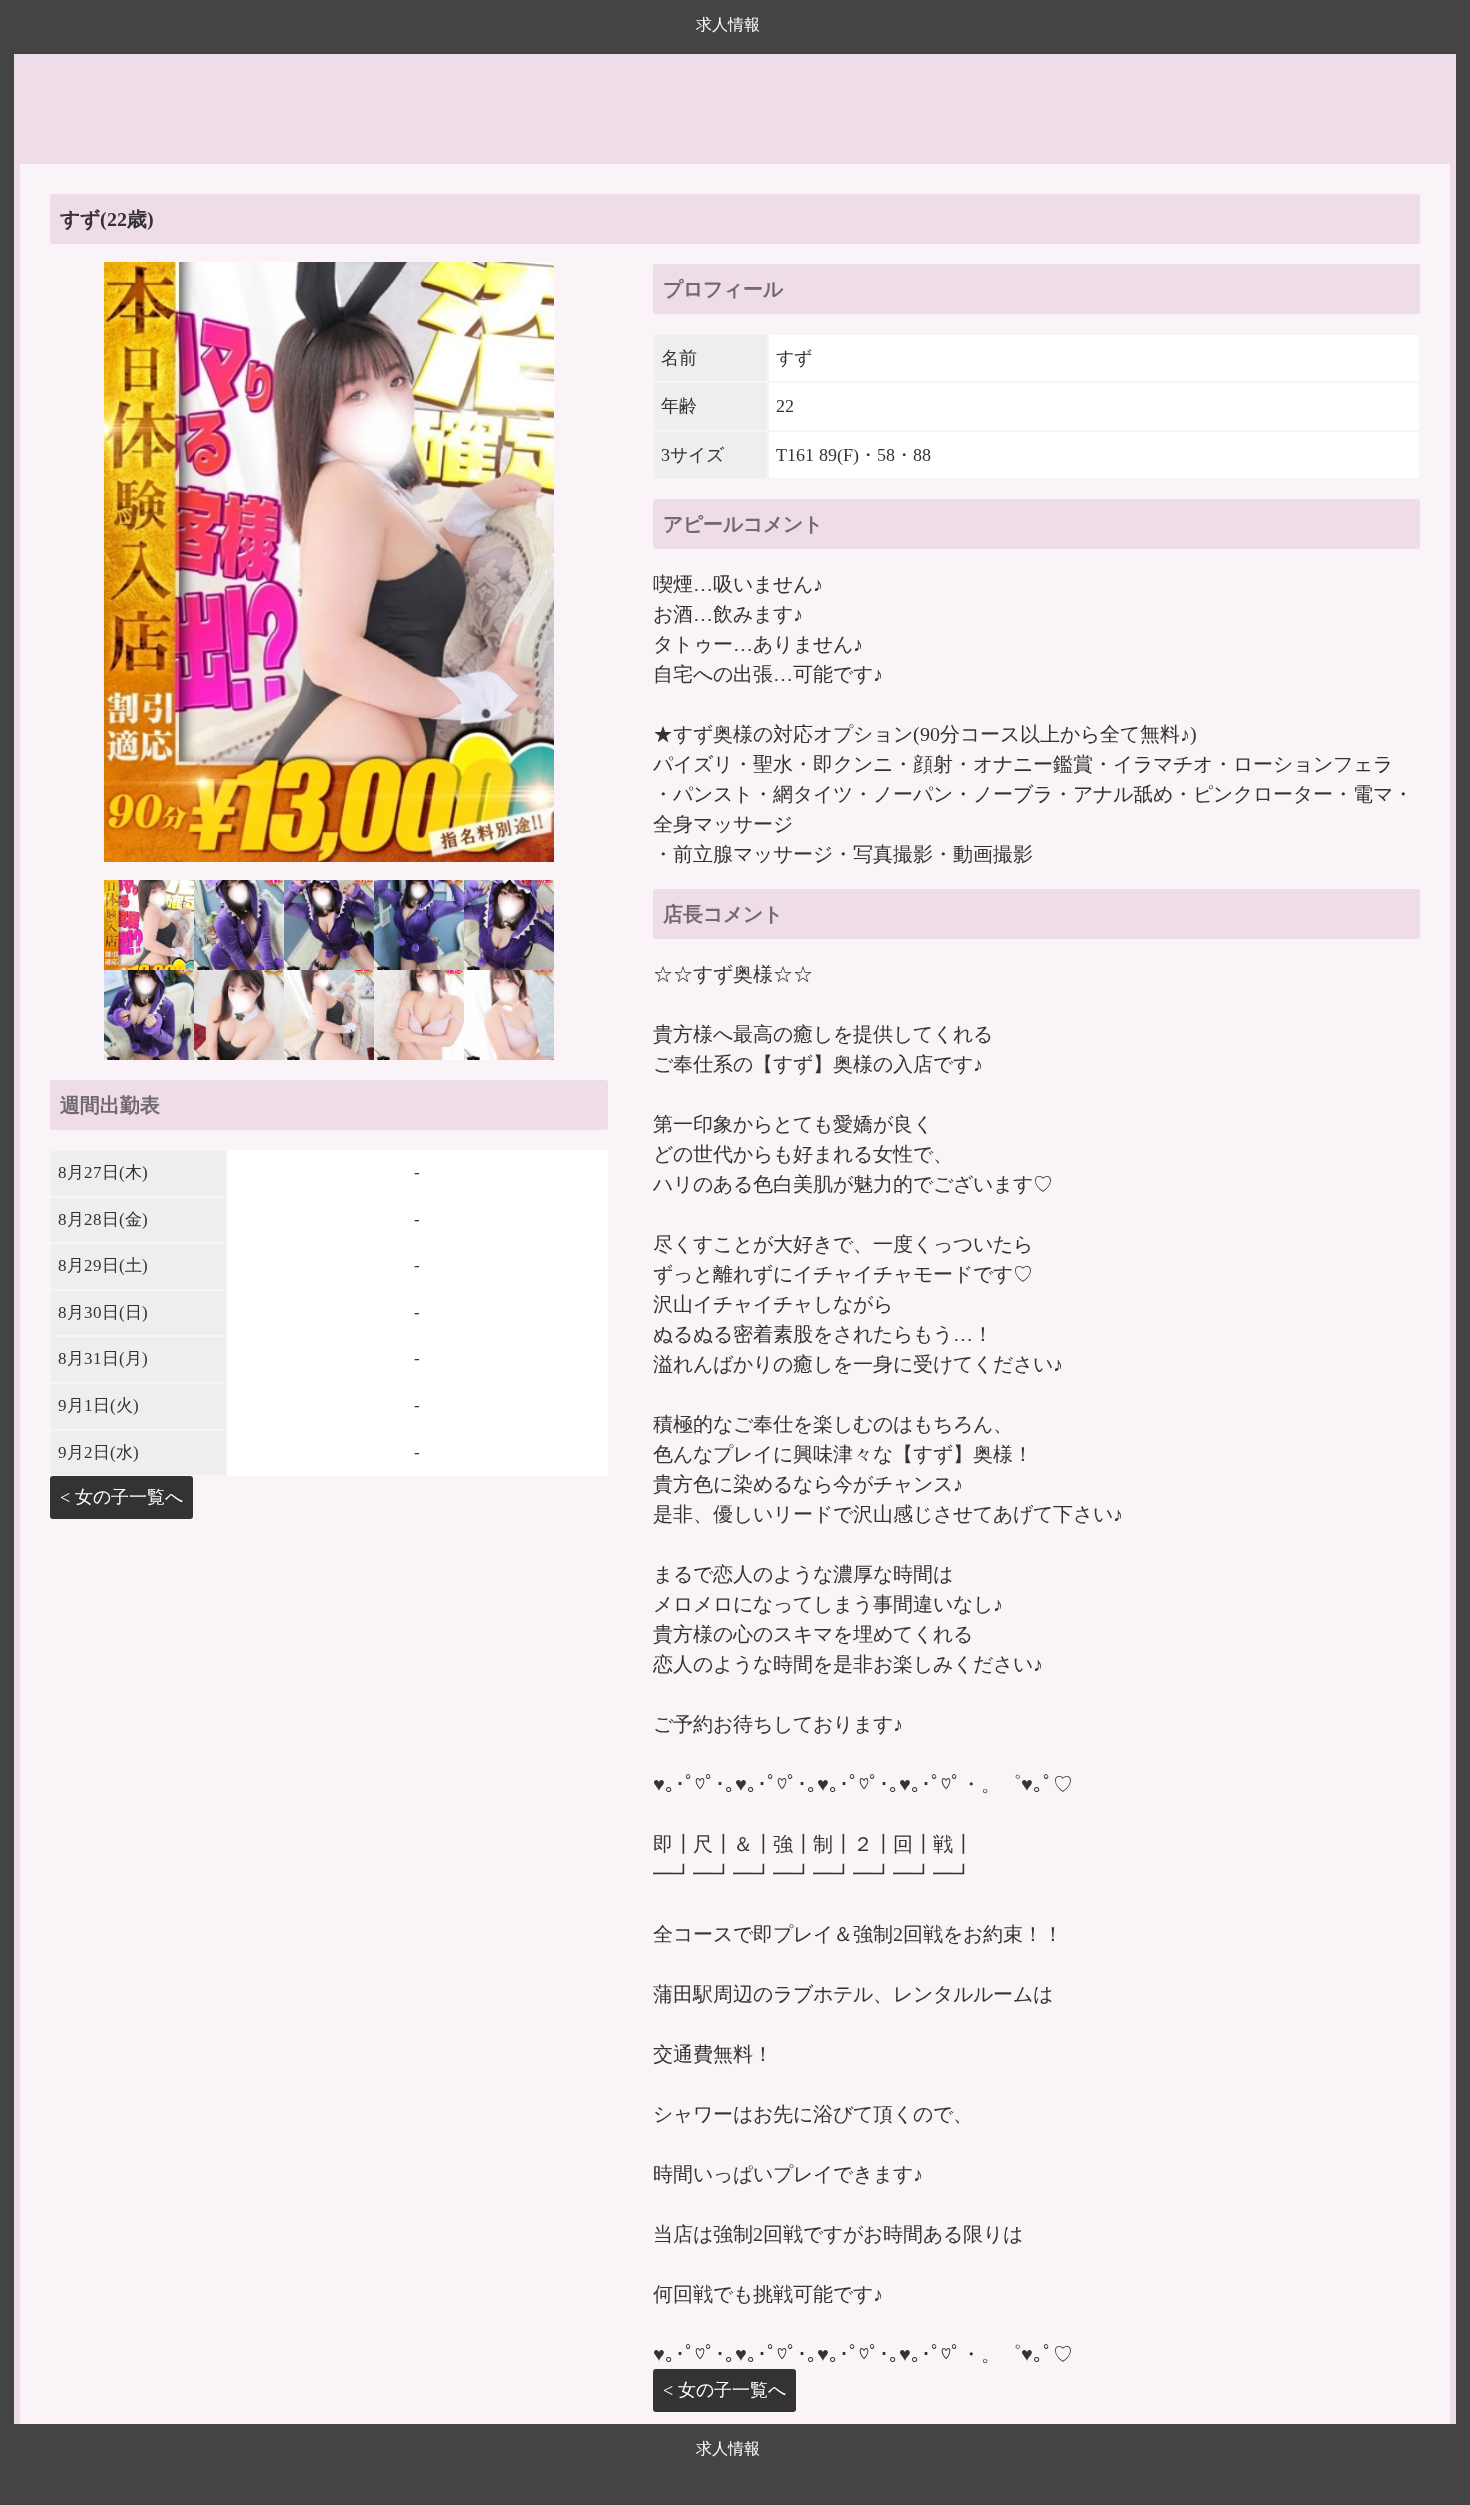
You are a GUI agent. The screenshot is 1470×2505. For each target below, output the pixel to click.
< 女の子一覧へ (121, 1497)
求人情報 (728, 24)
